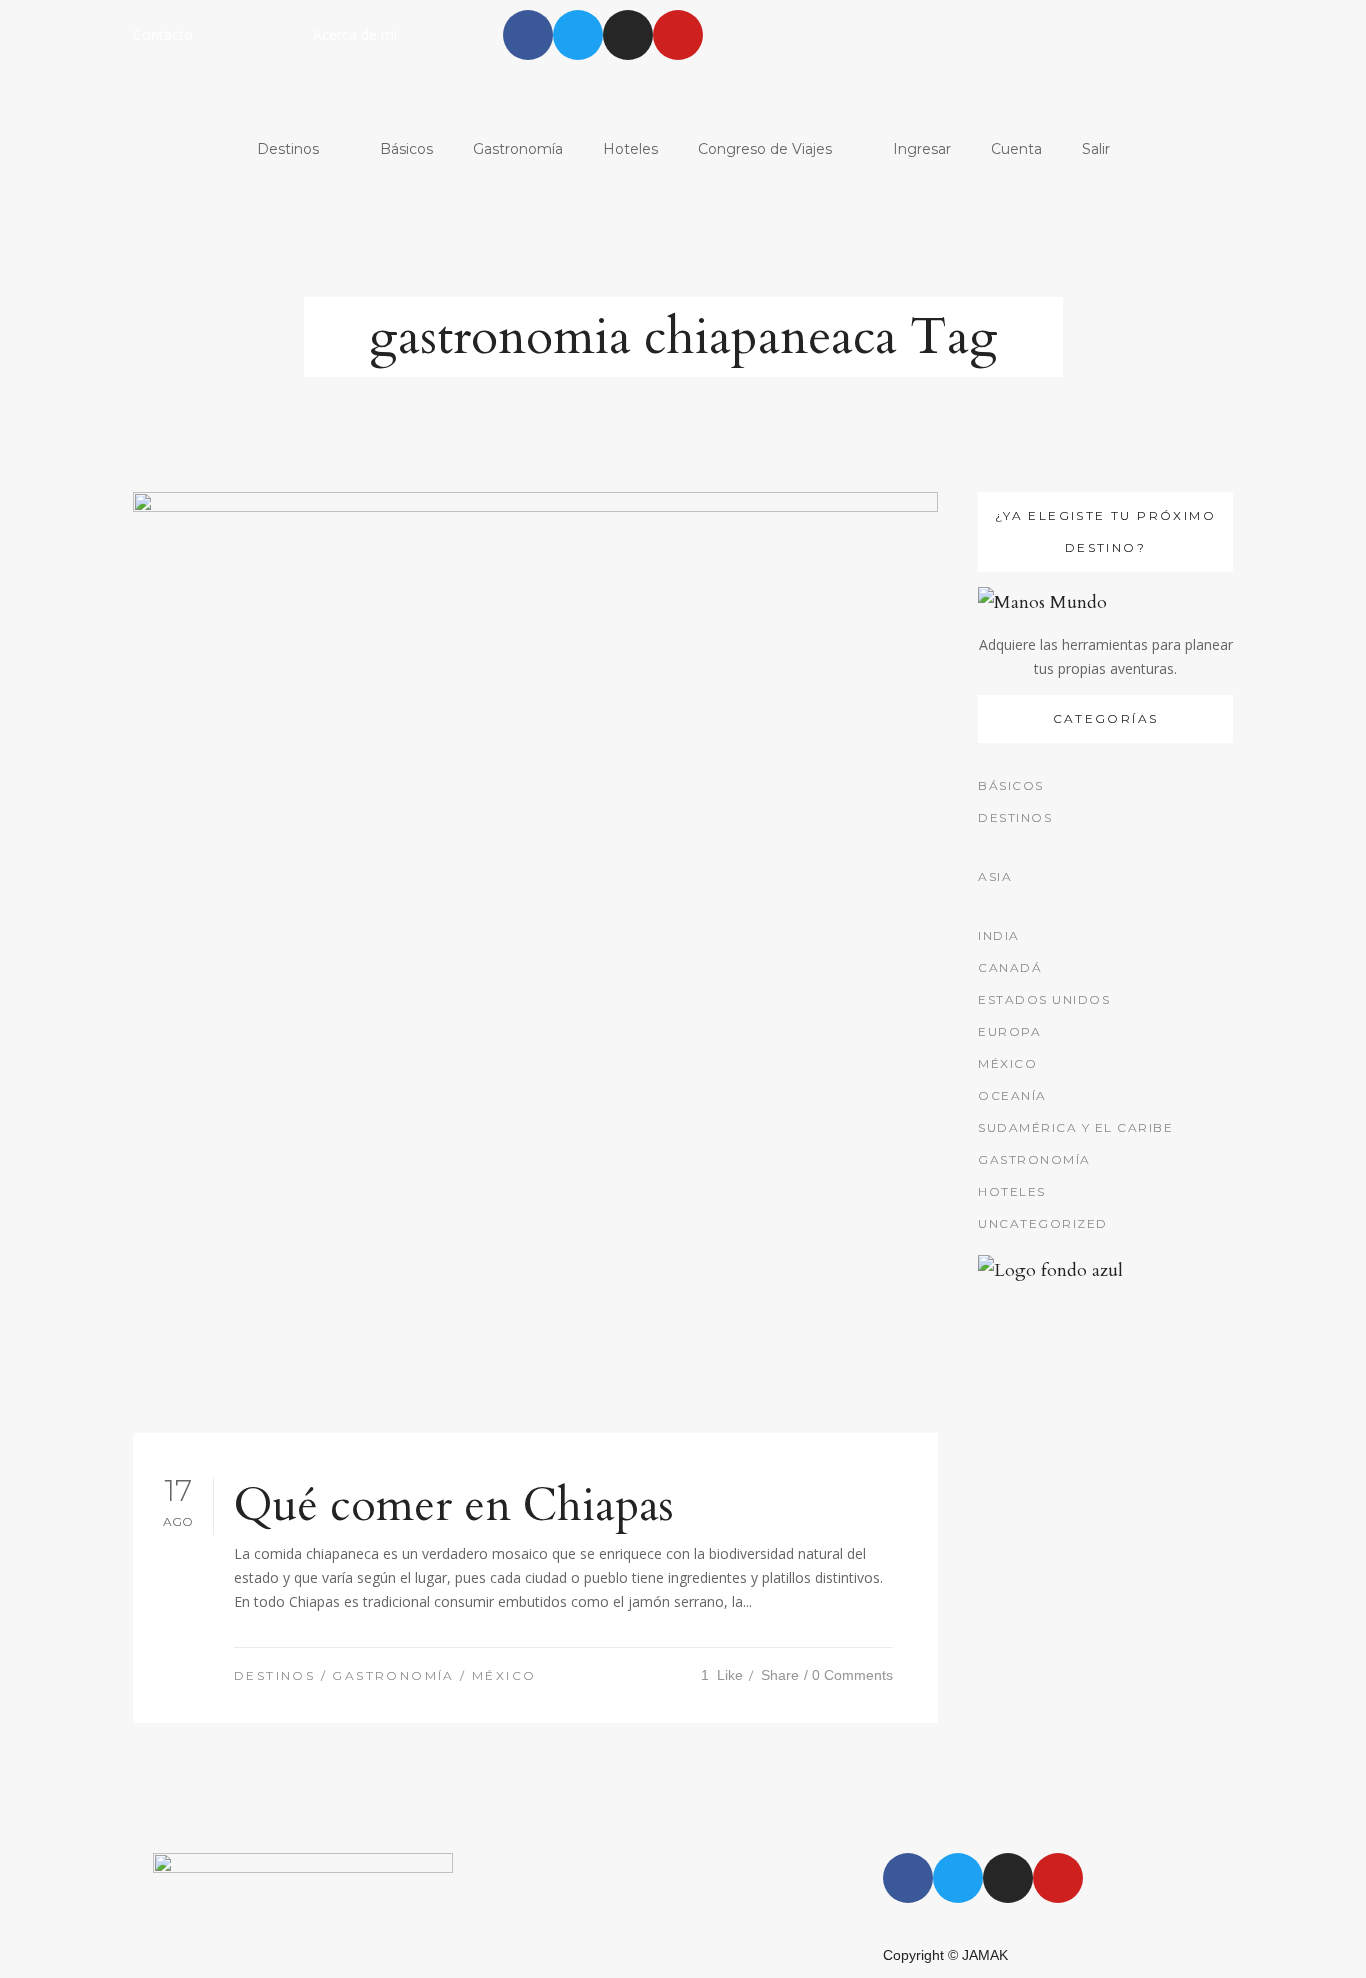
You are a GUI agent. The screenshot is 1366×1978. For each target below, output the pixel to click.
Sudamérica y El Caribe (1075, 1127)
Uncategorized (1043, 1223)
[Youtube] (678, 35)
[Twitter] (578, 35)
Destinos (288, 149)
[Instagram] (628, 35)
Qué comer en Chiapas (454, 1505)
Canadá (1010, 967)
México (504, 1675)
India (999, 935)
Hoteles (630, 149)
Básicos (406, 149)
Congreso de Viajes (765, 149)
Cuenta (1016, 149)
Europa (1009, 1031)
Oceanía (1012, 1095)
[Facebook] (528, 35)
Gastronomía (518, 149)
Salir (1096, 149)
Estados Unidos (1044, 999)
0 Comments (852, 1675)
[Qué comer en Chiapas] (535, 962)
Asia (995, 876)
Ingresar (922, 149)
